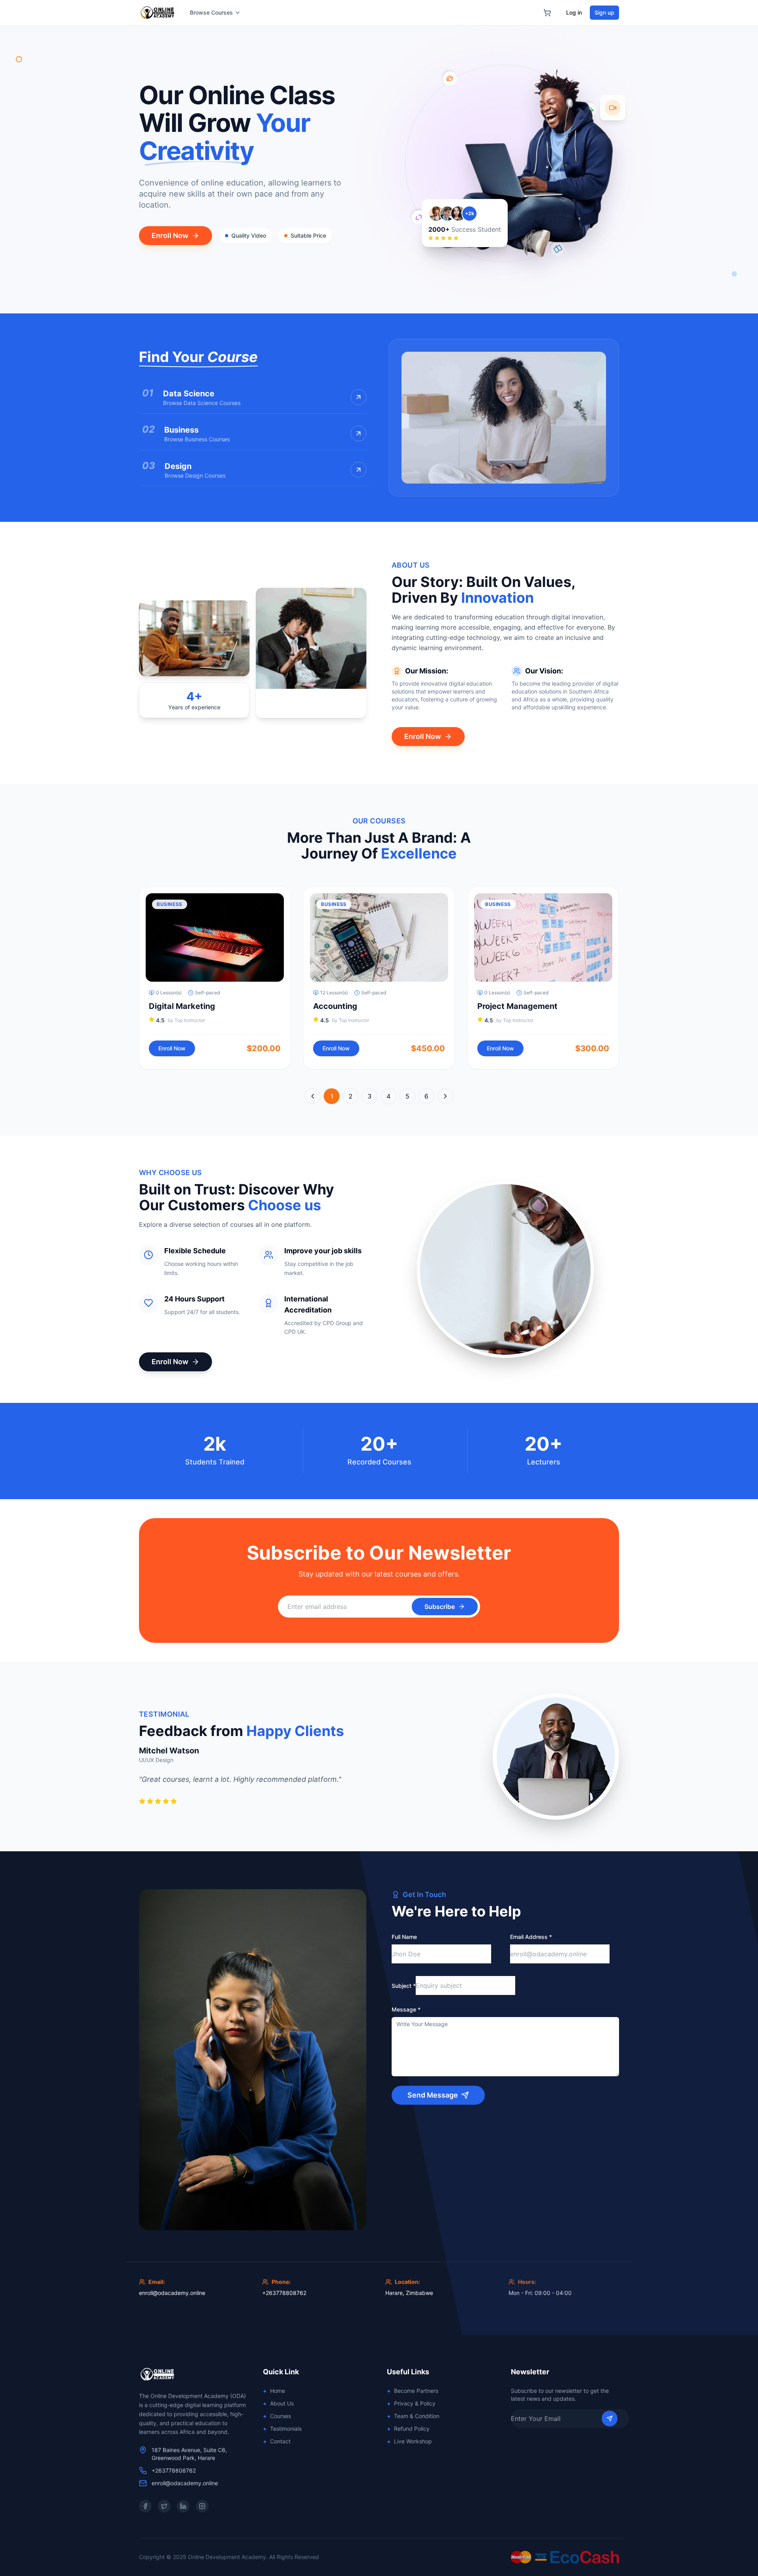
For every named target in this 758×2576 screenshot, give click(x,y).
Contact (277, 2441)
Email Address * (531, 1937)
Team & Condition (413, 2416)
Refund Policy (408, 2429)
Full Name (404, 1937)
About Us (278, 2403)
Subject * (404, 1986)
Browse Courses (211, 12)
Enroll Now (170, 235)
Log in (574, 12)
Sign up (604, 12)
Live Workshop (409, 2441)
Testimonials (282, 2429)
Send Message (433, 2095)
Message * (406, 2009)
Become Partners (413, 2391)
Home (274, 2391)
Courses (277, 2416)
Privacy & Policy (411, 2403)
